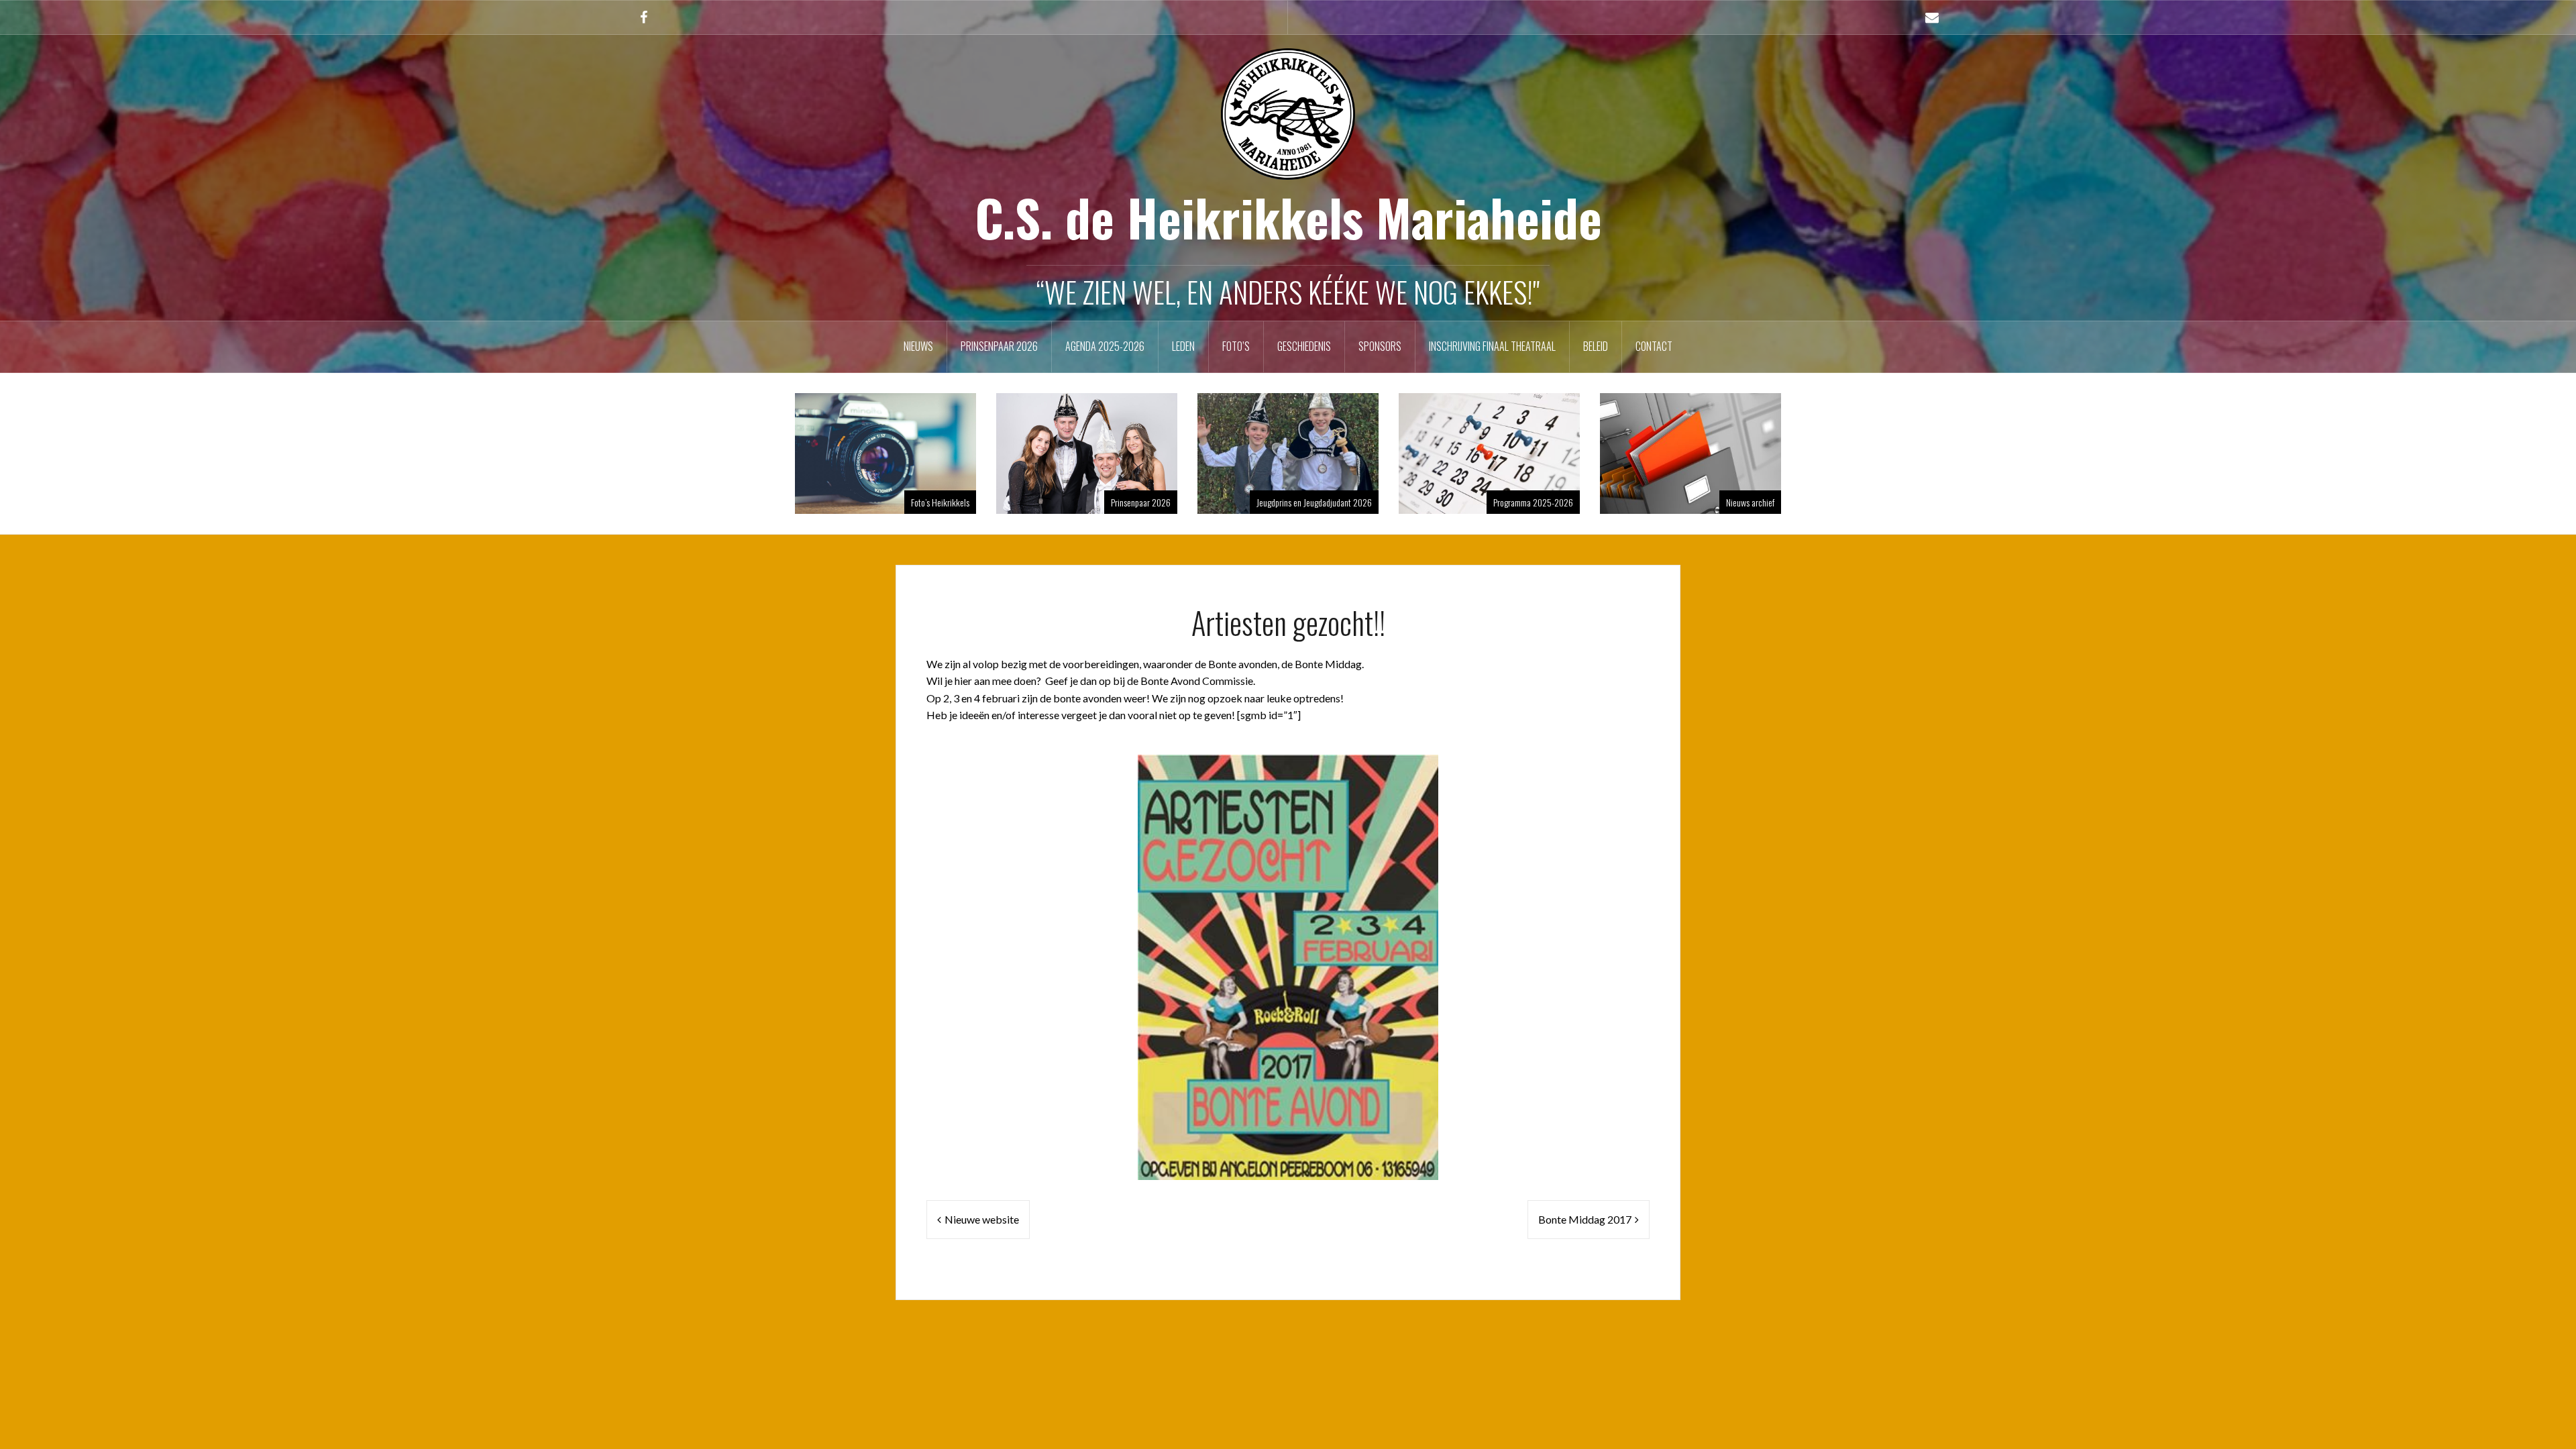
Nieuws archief (1750, 502)
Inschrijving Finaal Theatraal (1492, 346)
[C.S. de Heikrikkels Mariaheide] (1288, 112)
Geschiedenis (1304, 346)
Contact (1654, 346)
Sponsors (1380, 346)
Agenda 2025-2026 (1105, 346)
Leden (1183, 346)
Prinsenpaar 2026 (999, 346)
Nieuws (918, 346)
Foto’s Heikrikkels (940, 502)
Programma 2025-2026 (1533, 502)
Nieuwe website (982, 1219)
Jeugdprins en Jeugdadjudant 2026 (1314, 502)
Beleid (1596, 346)
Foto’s (1236, 346)
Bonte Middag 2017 (1585, 1219)
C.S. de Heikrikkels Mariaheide (1288, 217)
